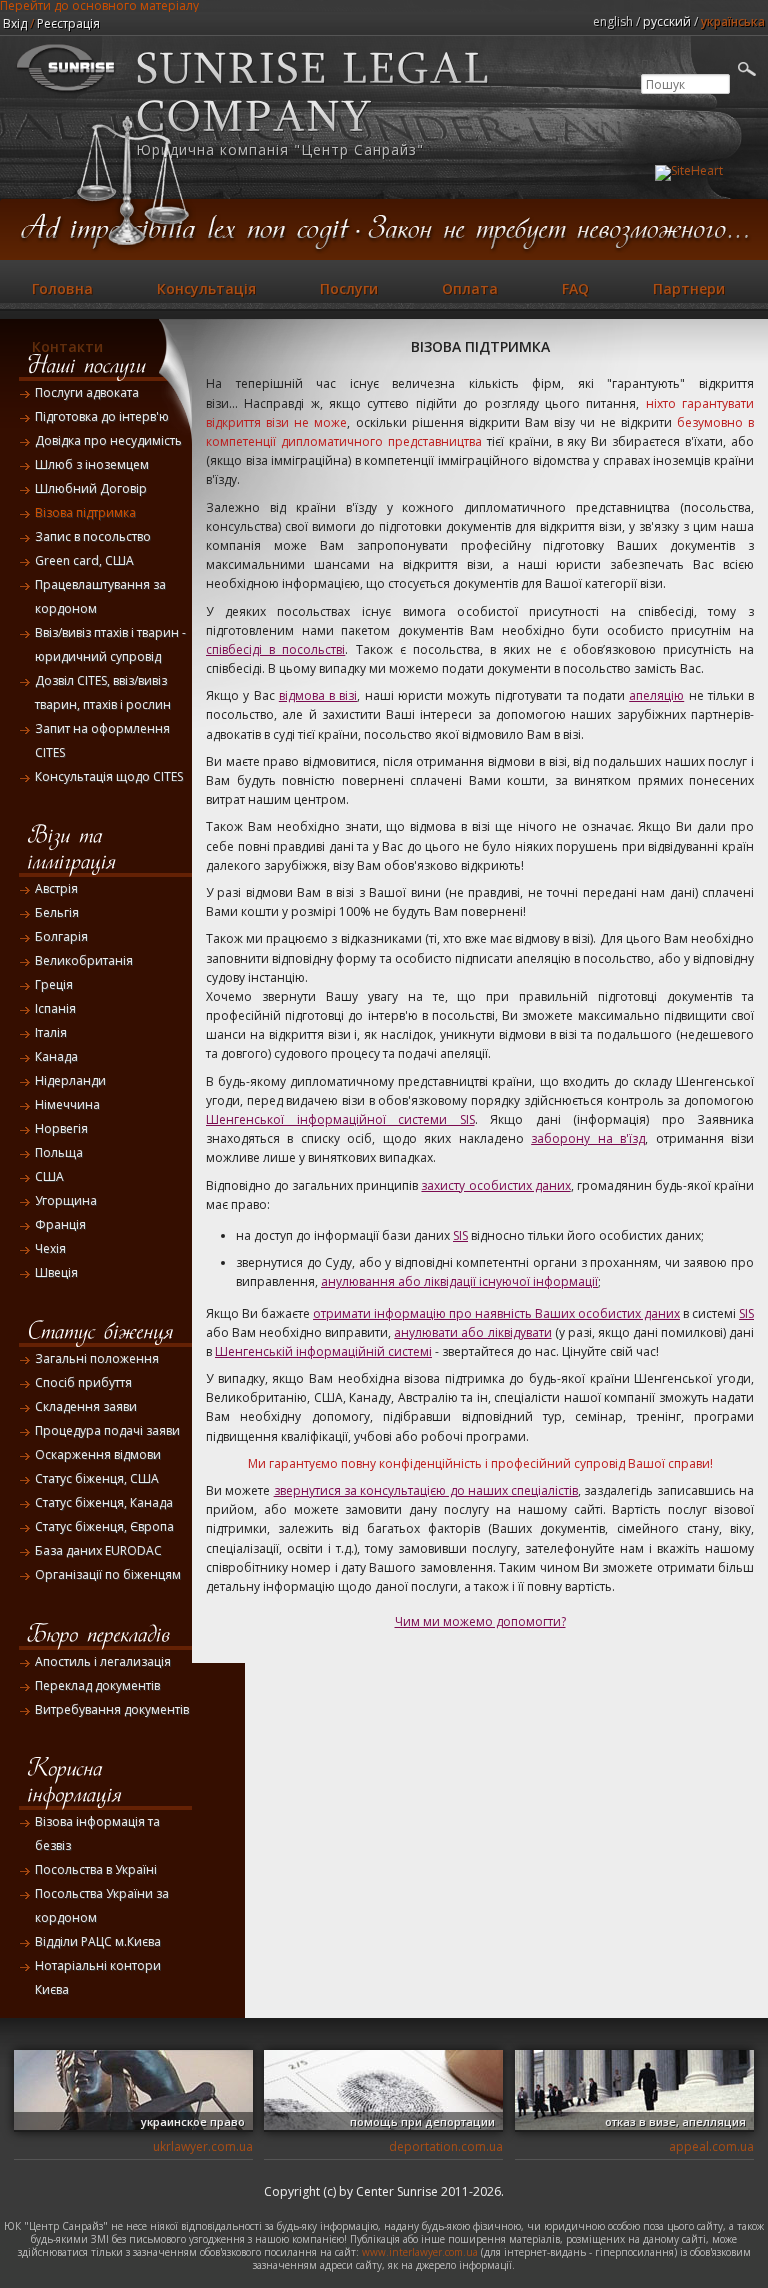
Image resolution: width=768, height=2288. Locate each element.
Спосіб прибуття (83, 1382)
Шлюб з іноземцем (92, 464)
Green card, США (84, 560)
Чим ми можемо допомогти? (480, 1621)
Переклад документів (97, 1685)
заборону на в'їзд (588, 1138)
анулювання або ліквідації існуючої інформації (459, 1281)
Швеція (56, 1272)
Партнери (689, 288)
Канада (56, 1056)
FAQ (575, 288)
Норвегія (61, 1128)
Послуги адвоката (87, 392)
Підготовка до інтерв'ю (102, 416)
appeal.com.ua (711, 2146)
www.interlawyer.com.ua (420, 2252)
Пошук (660, 65)
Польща (59, 1152)
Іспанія (55, 1008)
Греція (54, 984)
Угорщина (66, 1200)
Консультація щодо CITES (109, 776)
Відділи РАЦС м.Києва (98, 1941)
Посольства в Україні (96, 1869)
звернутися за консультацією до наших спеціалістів (426, 1490)
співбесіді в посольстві (275, 649)
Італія (51, 1032)
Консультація (206, 288)
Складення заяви (86, 1406)
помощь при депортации (422, 2121)
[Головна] (66, 94)
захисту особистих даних (495, 1185)
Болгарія (61, 936)
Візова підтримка (85, 512)
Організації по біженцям (108, 1574)
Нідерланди (70, 1080)
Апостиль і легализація (103, 1661)
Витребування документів (112, 1709)
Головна (62, 288)
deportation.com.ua (446, 2146)
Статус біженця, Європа (104, 1526)
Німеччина (67, 1104)
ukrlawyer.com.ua (203, 2146)
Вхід (15, 23)
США (49, 1176)
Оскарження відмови (98, 1454)
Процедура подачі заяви (107, 1430)
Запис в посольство (93, 536)
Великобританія (84, 960)
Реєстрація (68, 23)
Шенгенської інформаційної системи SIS (340, 1119)
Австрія (56, 888)
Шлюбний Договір (91, 488)
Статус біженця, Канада (104, 1502)
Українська (733, 21)
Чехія (50, 1248)
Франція (60, 1224)
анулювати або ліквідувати (472, 1332)
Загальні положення (97, 1358)
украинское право (193, 2121)
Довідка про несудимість (108, 440)
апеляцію (656, 695)
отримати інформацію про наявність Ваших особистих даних (496, 1313)
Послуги (349, 288)
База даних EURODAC (98, 1550)
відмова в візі (318, 695)
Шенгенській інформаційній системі (323, 1351)
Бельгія (57, 912)
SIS (460, 1235)
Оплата (470, 288)
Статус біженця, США (97, 1478)
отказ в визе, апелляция (675, 2121)
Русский (667, 21)
